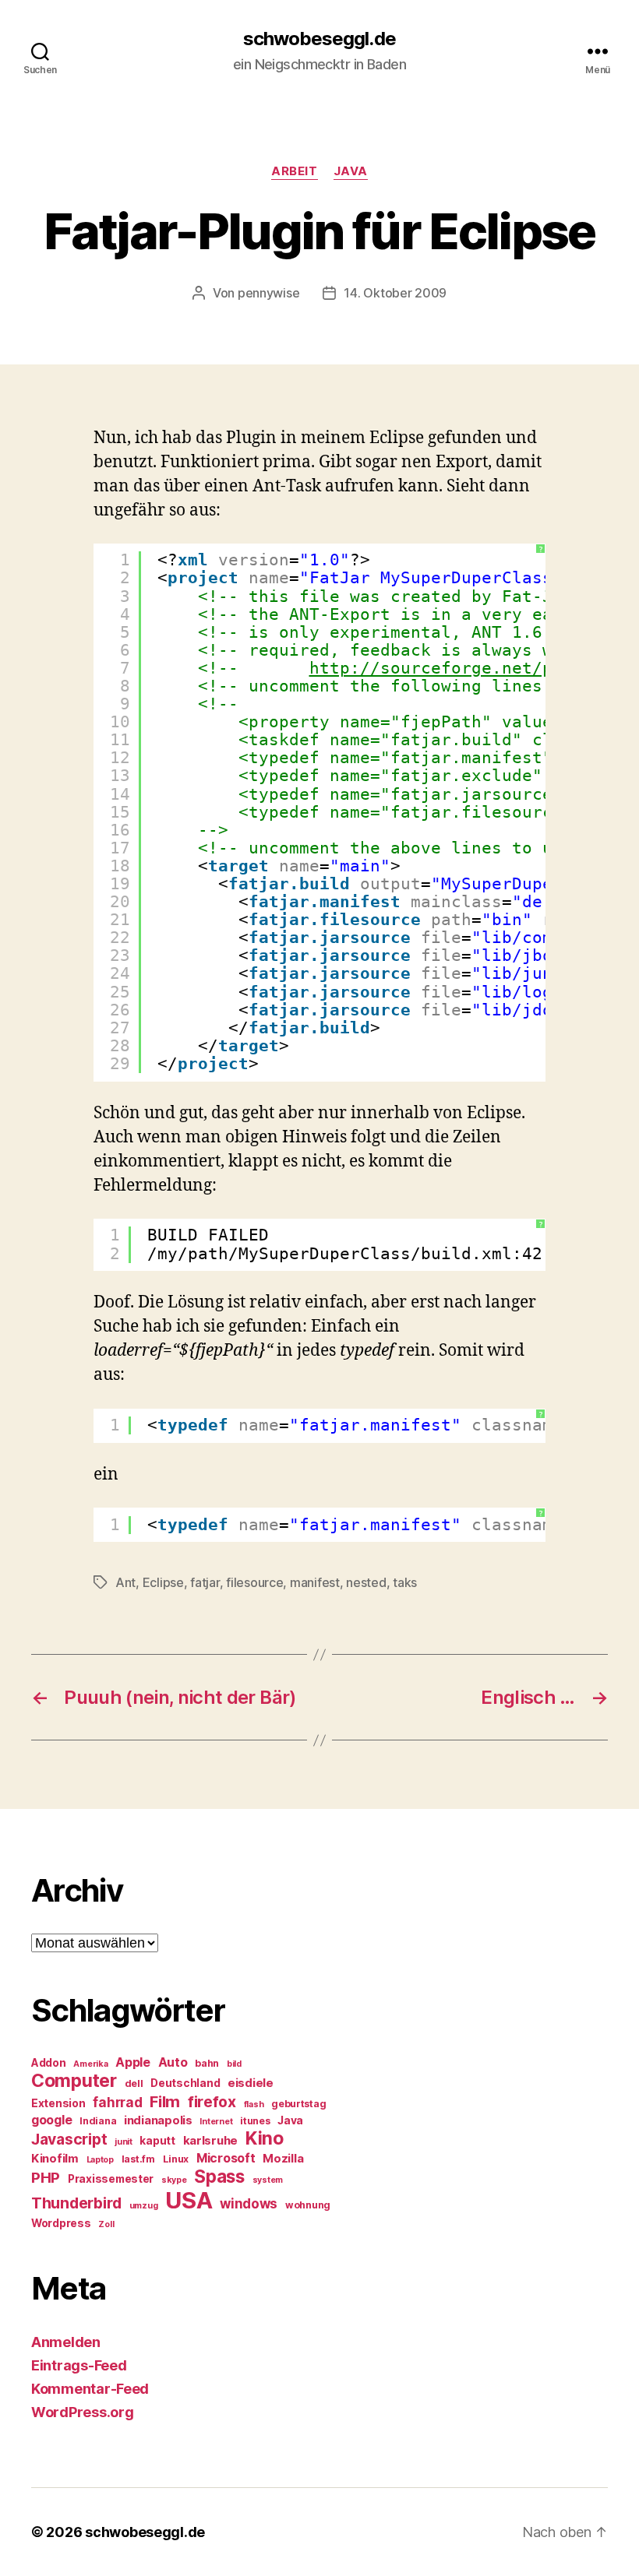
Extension (58, 2103)
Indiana (98, 2121)
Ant (125, 1582)
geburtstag (298, 2104)
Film (165, 2101)
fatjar (205, 1582)
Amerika (90, 2064)
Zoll (106, 2224)
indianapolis (158, 2120)
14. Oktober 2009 (395, 293)
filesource (254, 1582)
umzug (144, 2206)
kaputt (157, 2141)
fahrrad (117, 2103)
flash (254, 2104)
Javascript (69, 2139)
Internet (216, 2122)
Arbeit (294, 171)
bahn (207, 2063)
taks (405, 1582)
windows (249, 2204)
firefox (212, 2102)
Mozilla (283, 2159)
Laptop (100, 2160)
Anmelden (66, 2342)
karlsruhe (211, 2141)
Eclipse (163, 1582)
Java (351, 171)
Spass (219, 2176)
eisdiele (251, 2083)
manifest (315, 1582)
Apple (133, 2062)
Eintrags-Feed (79, 2365)
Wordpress (61, 2223)
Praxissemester (111, 2179)
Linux (176, 2159)
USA (189, 2200)
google (51, 2120)
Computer (74, 2081)
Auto (173, 2062)
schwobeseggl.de (319, 39)
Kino (265, 2138)
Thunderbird (76, 2203)
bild (234, 2064)
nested (366, 1582)
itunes (255, 2121)
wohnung (308, 2205)
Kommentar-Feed (90, 2389)
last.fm (138, 2159)
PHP (46, 2178)
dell (134, 2083)
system (268, 2180)
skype (174, 2180)
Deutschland (185, 2083)
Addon (49, 2063)
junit (124, 2142)
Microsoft (226, 2158)
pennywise (269, 293)
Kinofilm (55, 2159)
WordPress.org (83, 2412)
